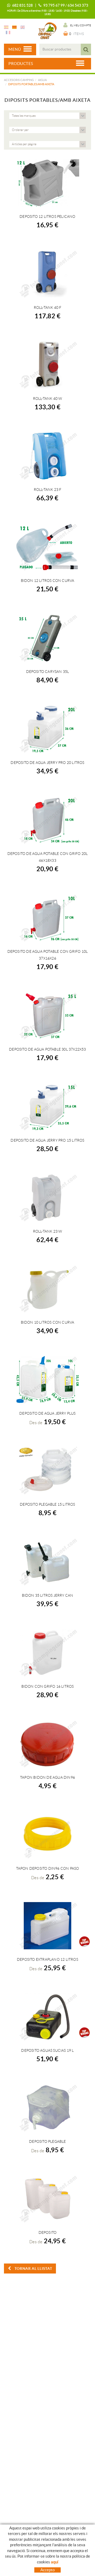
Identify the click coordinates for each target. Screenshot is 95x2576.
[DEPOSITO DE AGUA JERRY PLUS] (47, 1380)
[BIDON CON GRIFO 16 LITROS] (47, 1653)
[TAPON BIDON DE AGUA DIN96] (47, 1744)
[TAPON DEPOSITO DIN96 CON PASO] (47, 1835)
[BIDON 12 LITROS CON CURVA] (47, 547)
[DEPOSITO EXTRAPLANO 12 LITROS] (47, 1926)
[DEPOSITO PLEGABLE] (47, 2108)
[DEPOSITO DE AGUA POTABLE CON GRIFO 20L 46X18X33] (47, 820)
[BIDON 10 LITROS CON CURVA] (47, 1289)
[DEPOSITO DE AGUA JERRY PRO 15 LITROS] (47, 1107)
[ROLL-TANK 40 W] (47, 365)
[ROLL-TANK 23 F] (47, 456)
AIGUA (42, 80)
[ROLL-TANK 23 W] (47, 1198)
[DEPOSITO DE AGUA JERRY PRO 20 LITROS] (47, 729)
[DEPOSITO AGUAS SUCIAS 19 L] (47, 2017)
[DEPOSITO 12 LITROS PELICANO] (47, 183)
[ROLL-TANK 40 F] (47, 274)
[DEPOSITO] (47, 2199)
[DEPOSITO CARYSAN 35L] (47, 638)
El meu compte (81, 25)
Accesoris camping (19, 80)
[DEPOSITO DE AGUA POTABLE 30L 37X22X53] (47, 1016)
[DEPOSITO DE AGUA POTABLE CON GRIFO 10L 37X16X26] (47, 918)
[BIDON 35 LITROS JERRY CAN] (47, 1562)
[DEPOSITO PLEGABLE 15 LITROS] (47, 1471)
